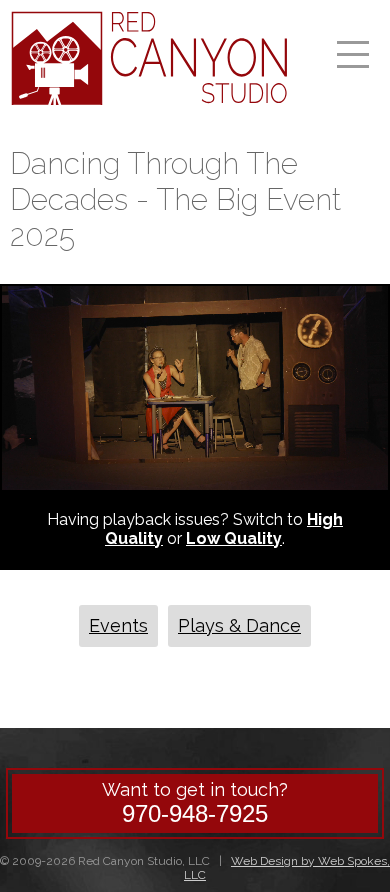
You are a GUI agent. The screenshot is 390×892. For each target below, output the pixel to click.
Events (118, 625)
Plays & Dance (239, 625)
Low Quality (234, 538)
